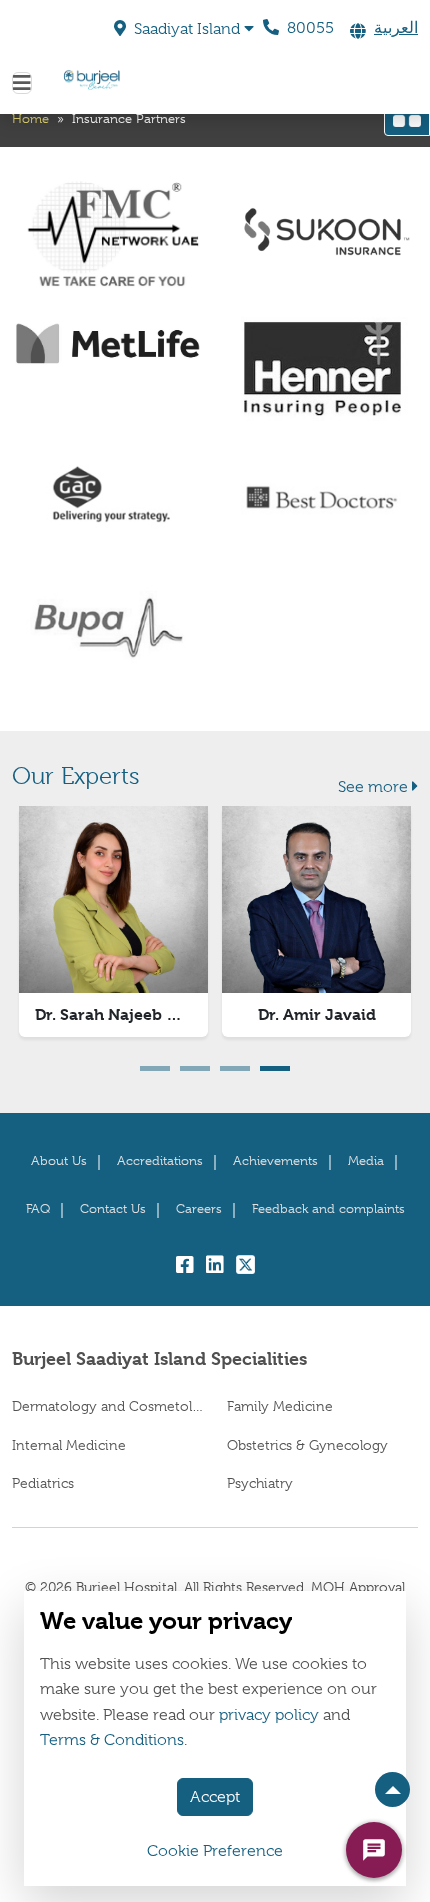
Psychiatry (260, 1483)
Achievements (275, 1160)
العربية (396, 28)
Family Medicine (280, 1406)
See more (373, 787)
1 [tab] (155, 1068)
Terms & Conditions (112, 1740)
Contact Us (113, 1208)
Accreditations (160, 1160)
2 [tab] (195, 1068)
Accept (215, 1797)
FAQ (38, 1208)
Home (30, 118)
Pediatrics (43, 1483)
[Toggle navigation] (22, 83)
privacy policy (269, 1715)
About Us (59, 1160)
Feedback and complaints (328, 1208)
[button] (184, 29)
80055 (308, 28)
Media (366, 1160)
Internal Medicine (69, 1445)
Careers (199, 1208)
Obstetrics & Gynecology (307, 1445)
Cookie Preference (215, 1851)
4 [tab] (275, 1068)
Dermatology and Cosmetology (107, 1406)
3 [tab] (235, 1068)
